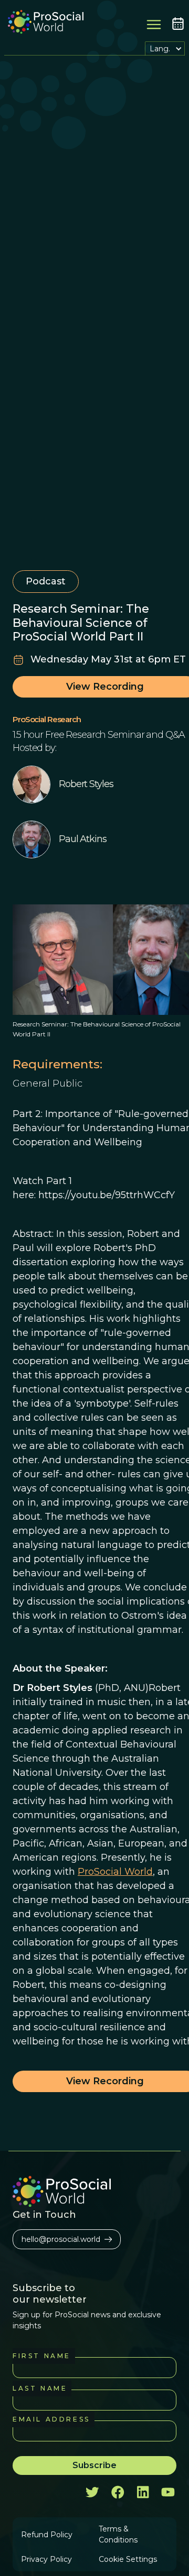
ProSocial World (115, 1872)
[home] (43, 23)
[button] (165, 48)
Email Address (51, 2419)
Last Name (40, 2388)
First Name (42, 2356)
